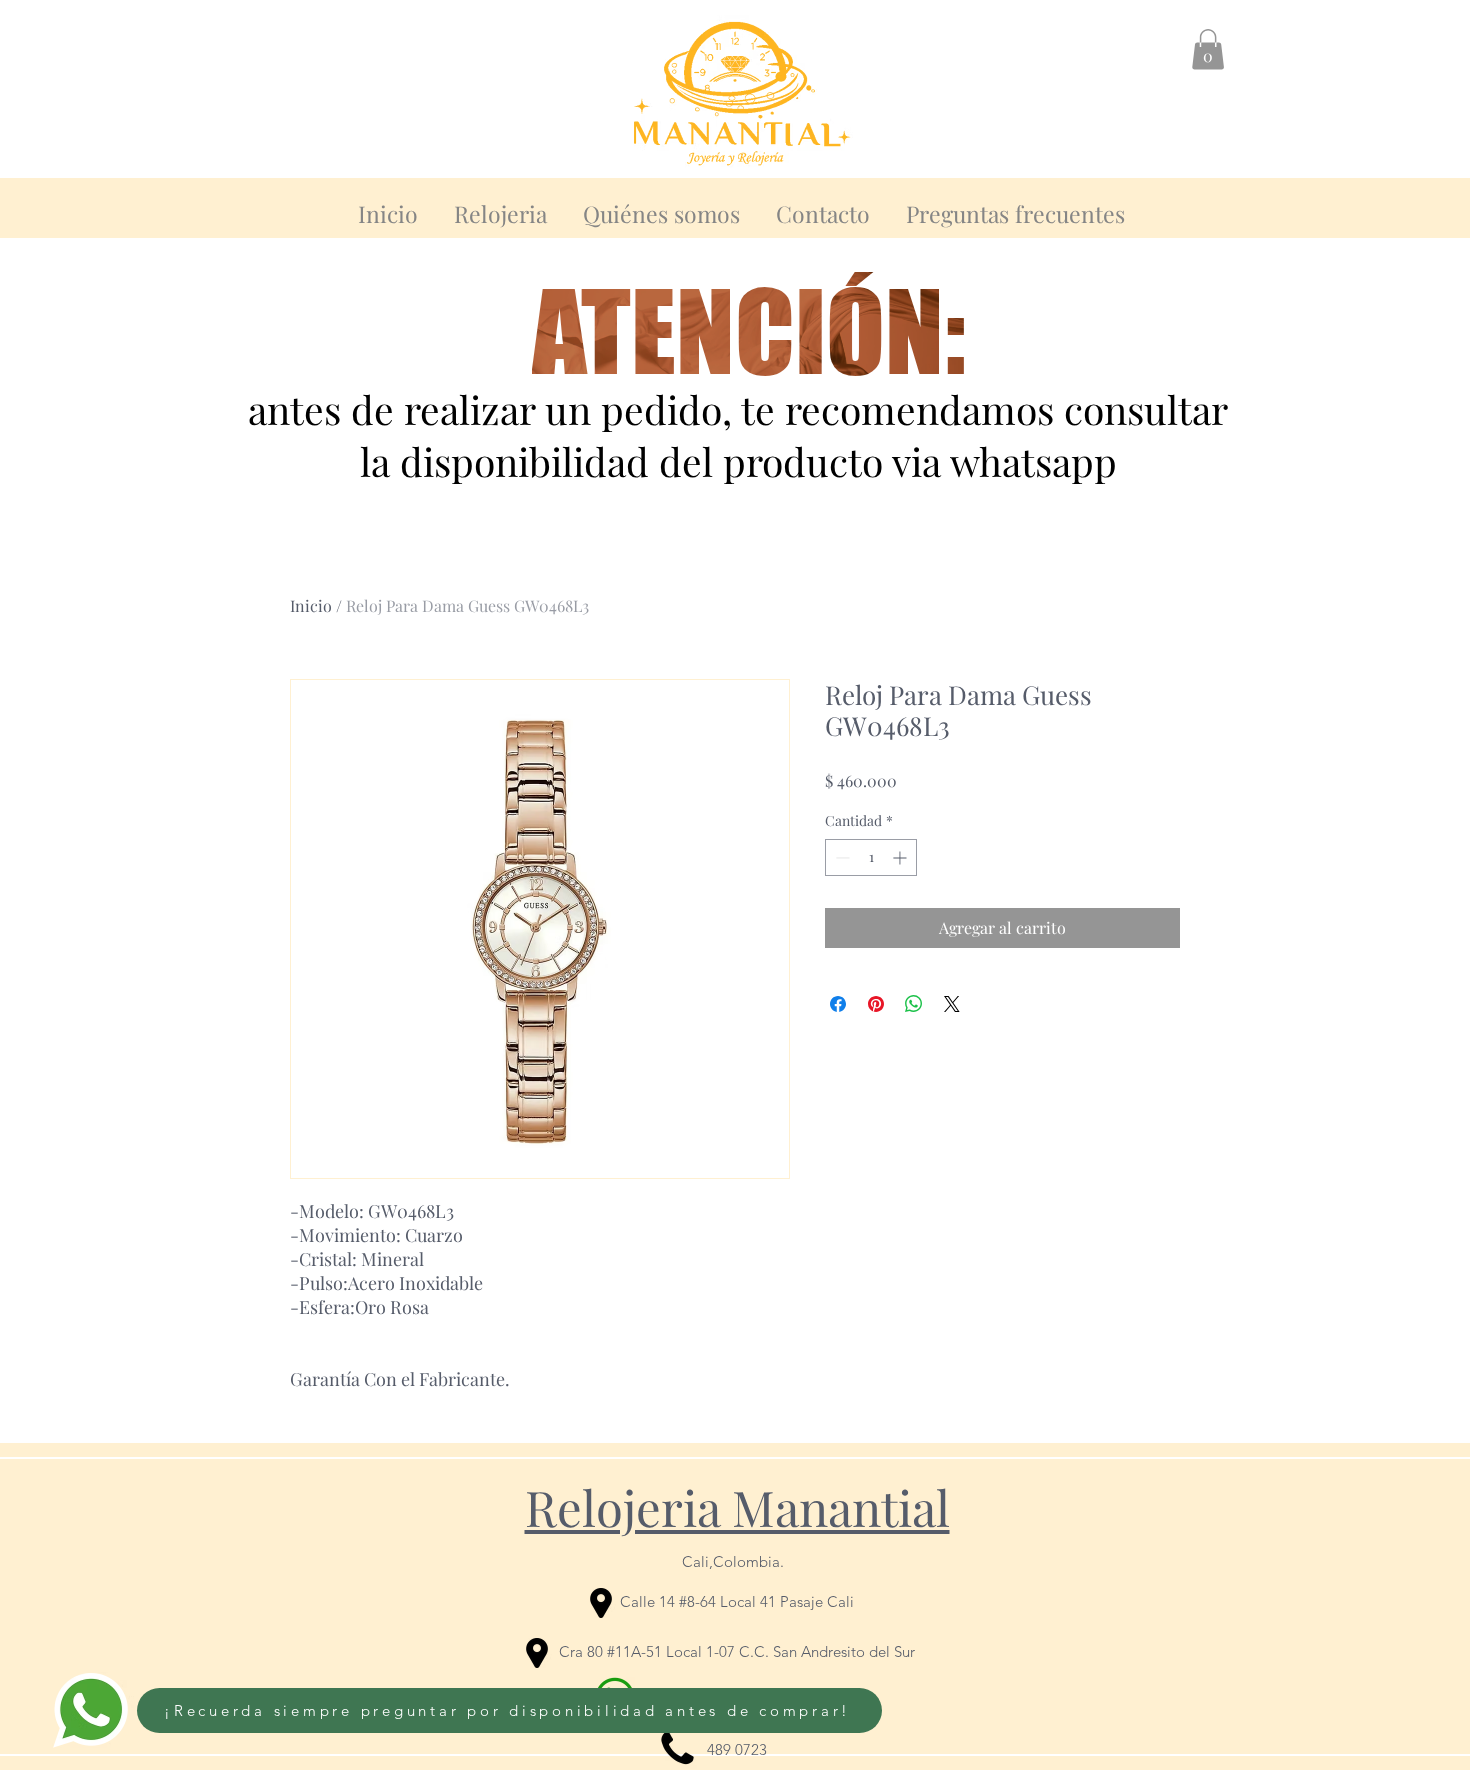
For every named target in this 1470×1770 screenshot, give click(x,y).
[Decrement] (840, 857)
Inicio (311, 605)
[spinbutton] (871, 857)
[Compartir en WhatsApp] (914, 1004)
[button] (1208, 49)
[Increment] (901, 857)
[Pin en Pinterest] (876, 1004)
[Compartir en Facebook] (838, 1004)
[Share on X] (952, 1004)
